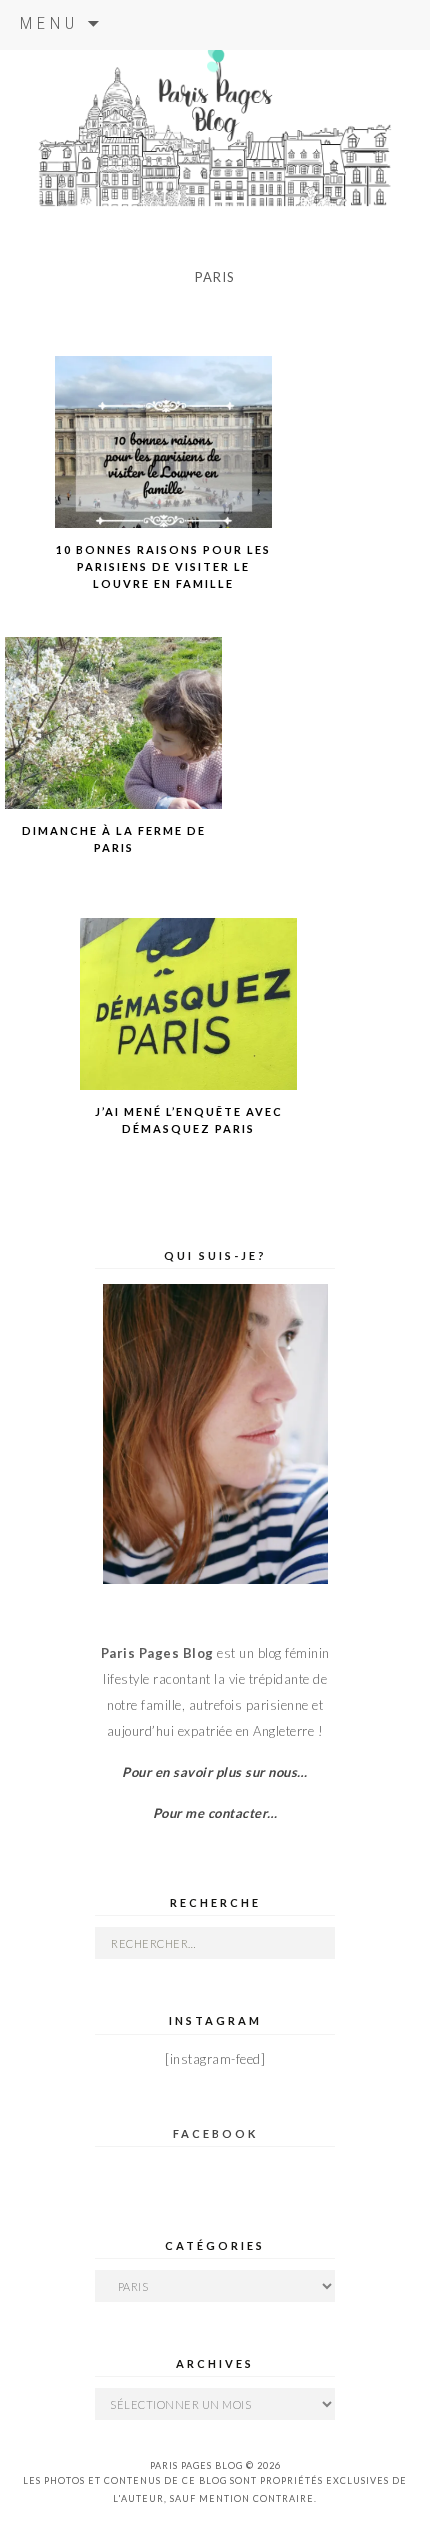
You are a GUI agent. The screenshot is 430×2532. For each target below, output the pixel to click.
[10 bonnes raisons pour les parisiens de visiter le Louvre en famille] (164, 463)
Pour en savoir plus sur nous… (215, 1772)
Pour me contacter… (215, 1813)
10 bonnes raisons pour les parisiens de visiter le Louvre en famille (163, 566)
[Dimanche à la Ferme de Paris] (114, 744)
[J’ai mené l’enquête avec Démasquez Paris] (189, 1025)
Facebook (215, 2133)
